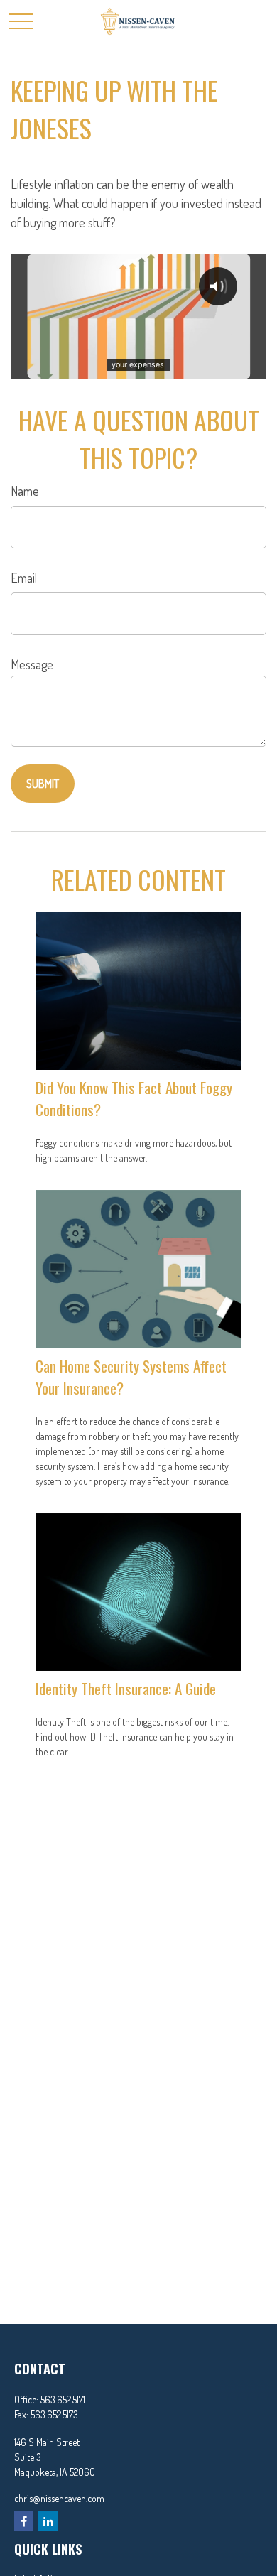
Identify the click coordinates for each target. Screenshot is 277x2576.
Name (25, 491)
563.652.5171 (63, 2399)
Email (24, 578)
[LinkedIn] (48, 2521)
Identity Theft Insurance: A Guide (126, 1688)
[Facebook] (24, 2521)
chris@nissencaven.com (59, 2498)
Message (32, 664)
